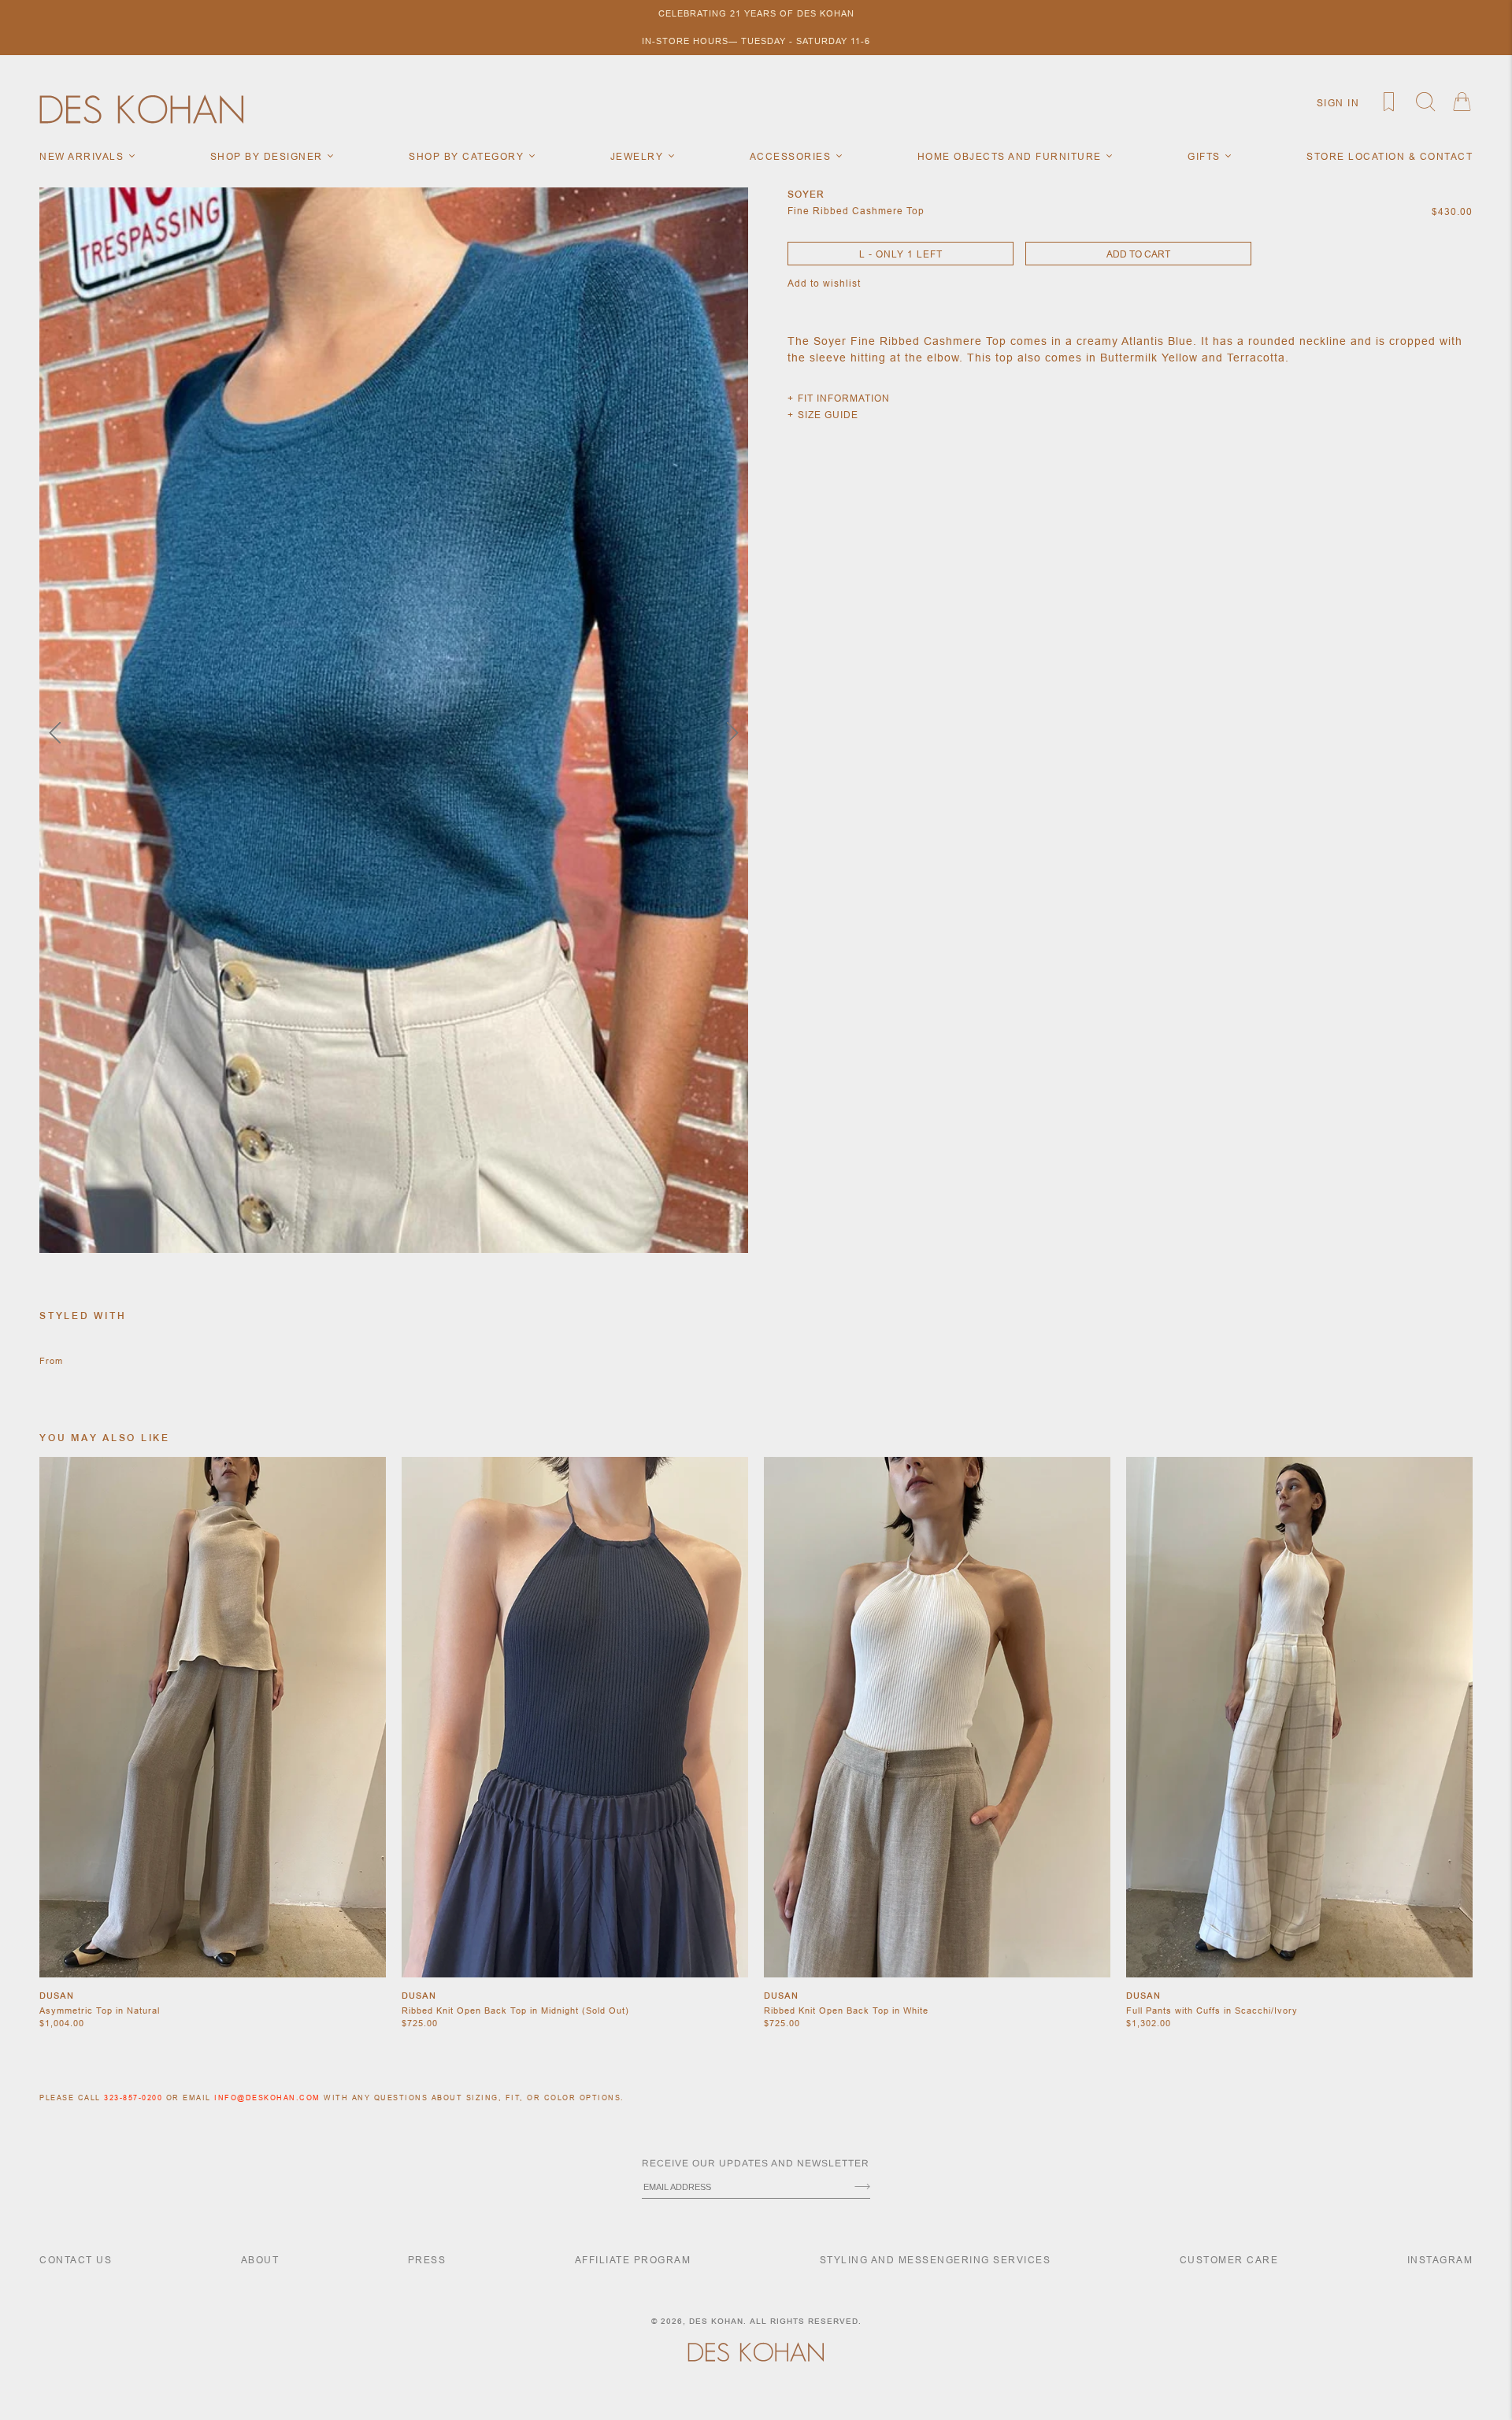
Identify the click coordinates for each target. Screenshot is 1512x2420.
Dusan (57, 1996)
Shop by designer (269, 156)
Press (427, 2260)
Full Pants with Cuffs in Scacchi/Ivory (1212, 2010)
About (260, 2260)
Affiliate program (633, 2260)
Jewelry (639, 156)
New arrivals (83, 156)
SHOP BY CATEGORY (468, 156)
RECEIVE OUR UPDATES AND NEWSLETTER (756, 2163)
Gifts (1206, 156)
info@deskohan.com (267, 2098)
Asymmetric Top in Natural (100, 2010)
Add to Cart (1138, 254)
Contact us (76, 2260)
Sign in (1338, 103)
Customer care (1229, 2260)
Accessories (792, 156)
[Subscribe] (862, 2188)
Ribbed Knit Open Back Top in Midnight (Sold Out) (515, 2010)
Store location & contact (1390, 156)
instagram (1440, 2260)
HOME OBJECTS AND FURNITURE (1012, 156)
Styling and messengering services (936, 2260)
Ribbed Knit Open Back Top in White (846, 2010)
